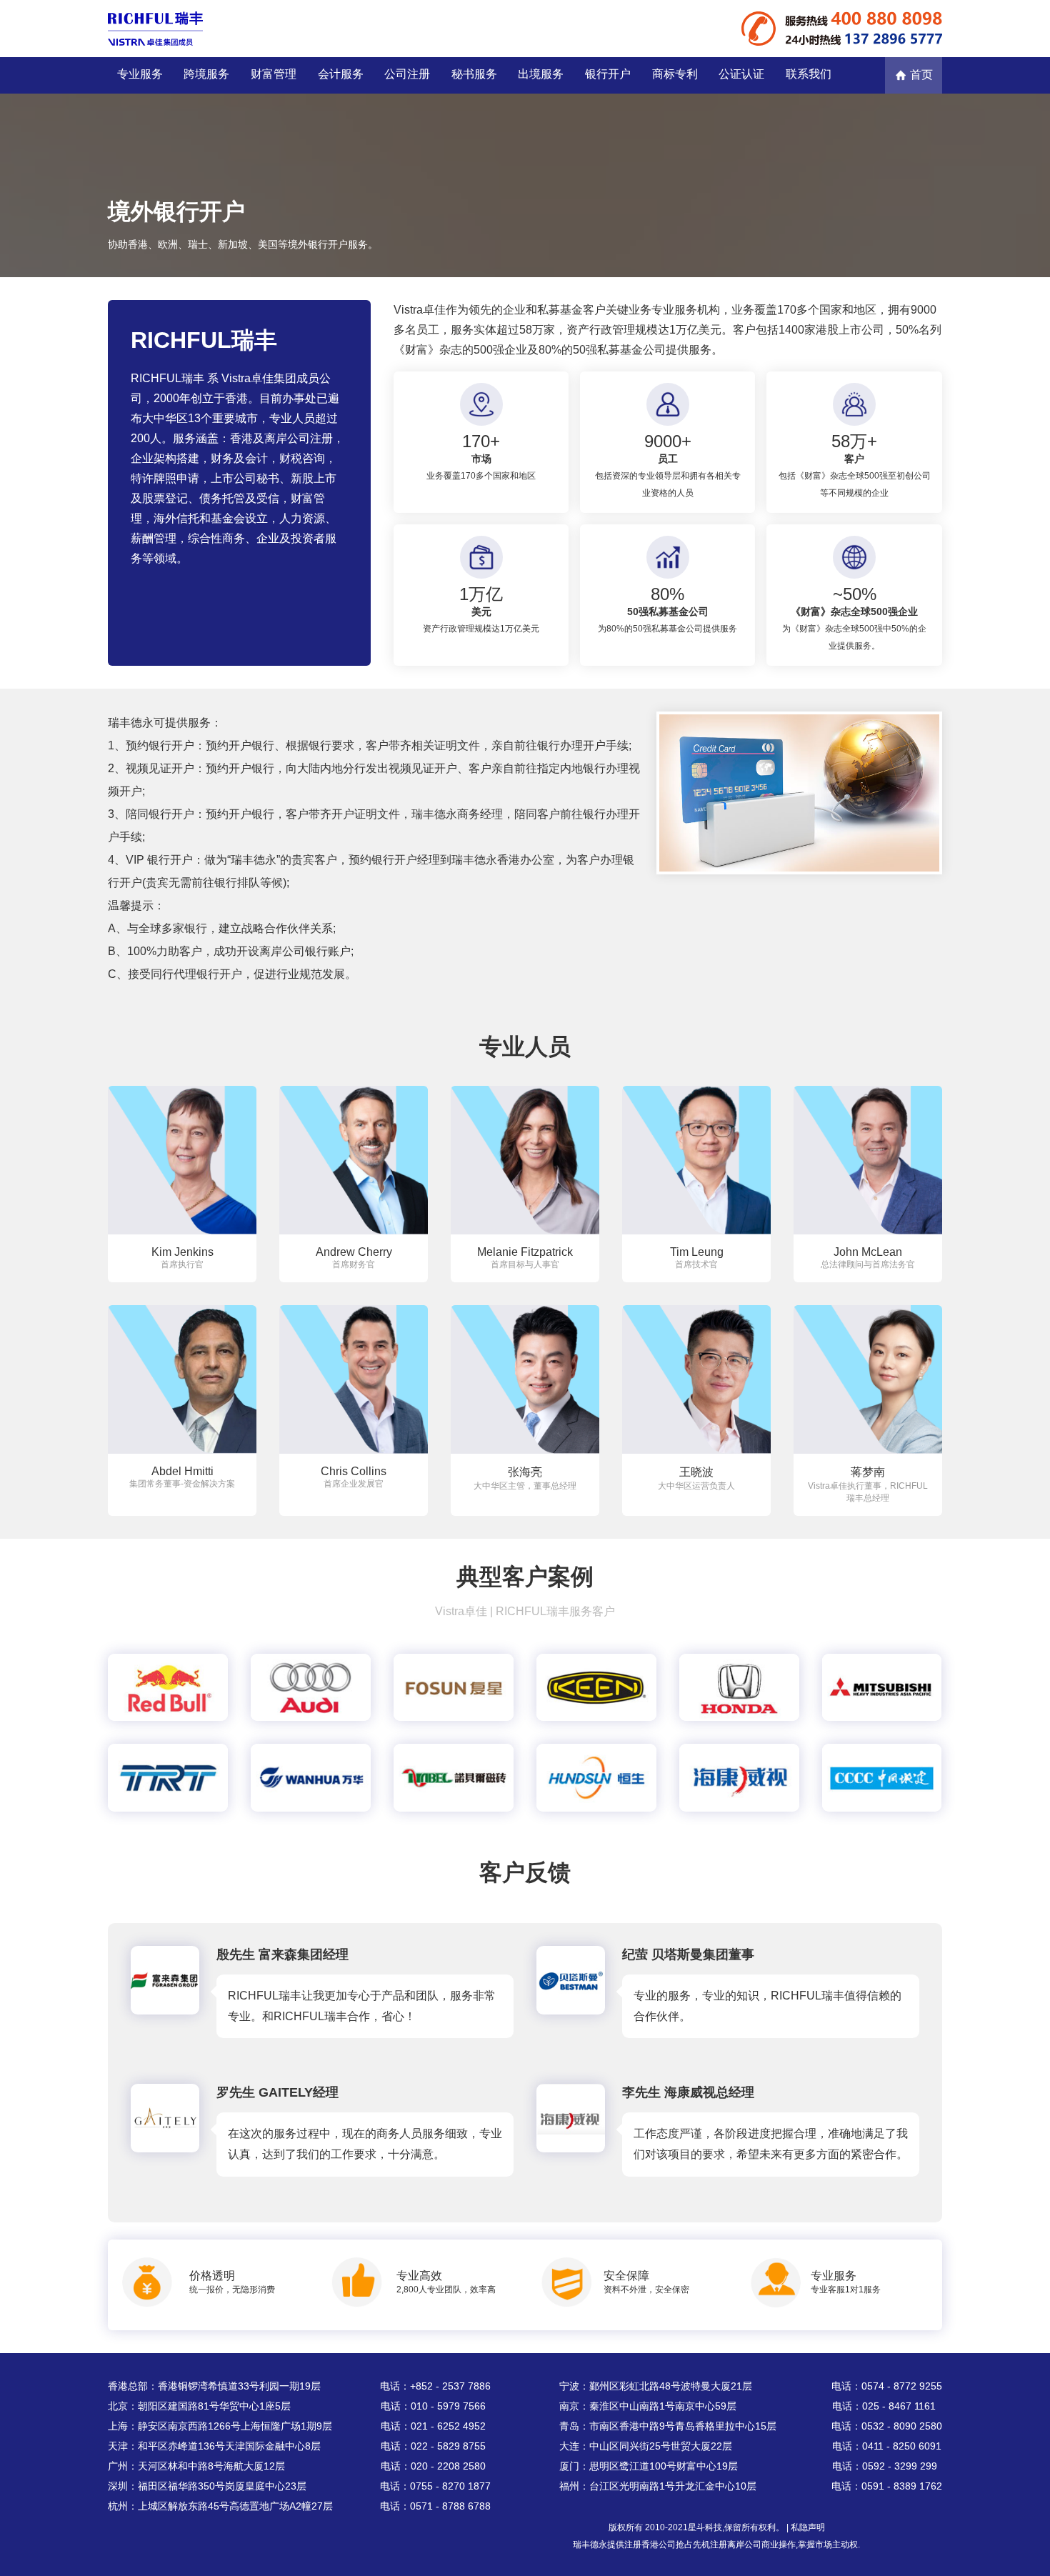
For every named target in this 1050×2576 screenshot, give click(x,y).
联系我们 (809, 74)
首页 (921, 75)
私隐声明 (808, 2527)
